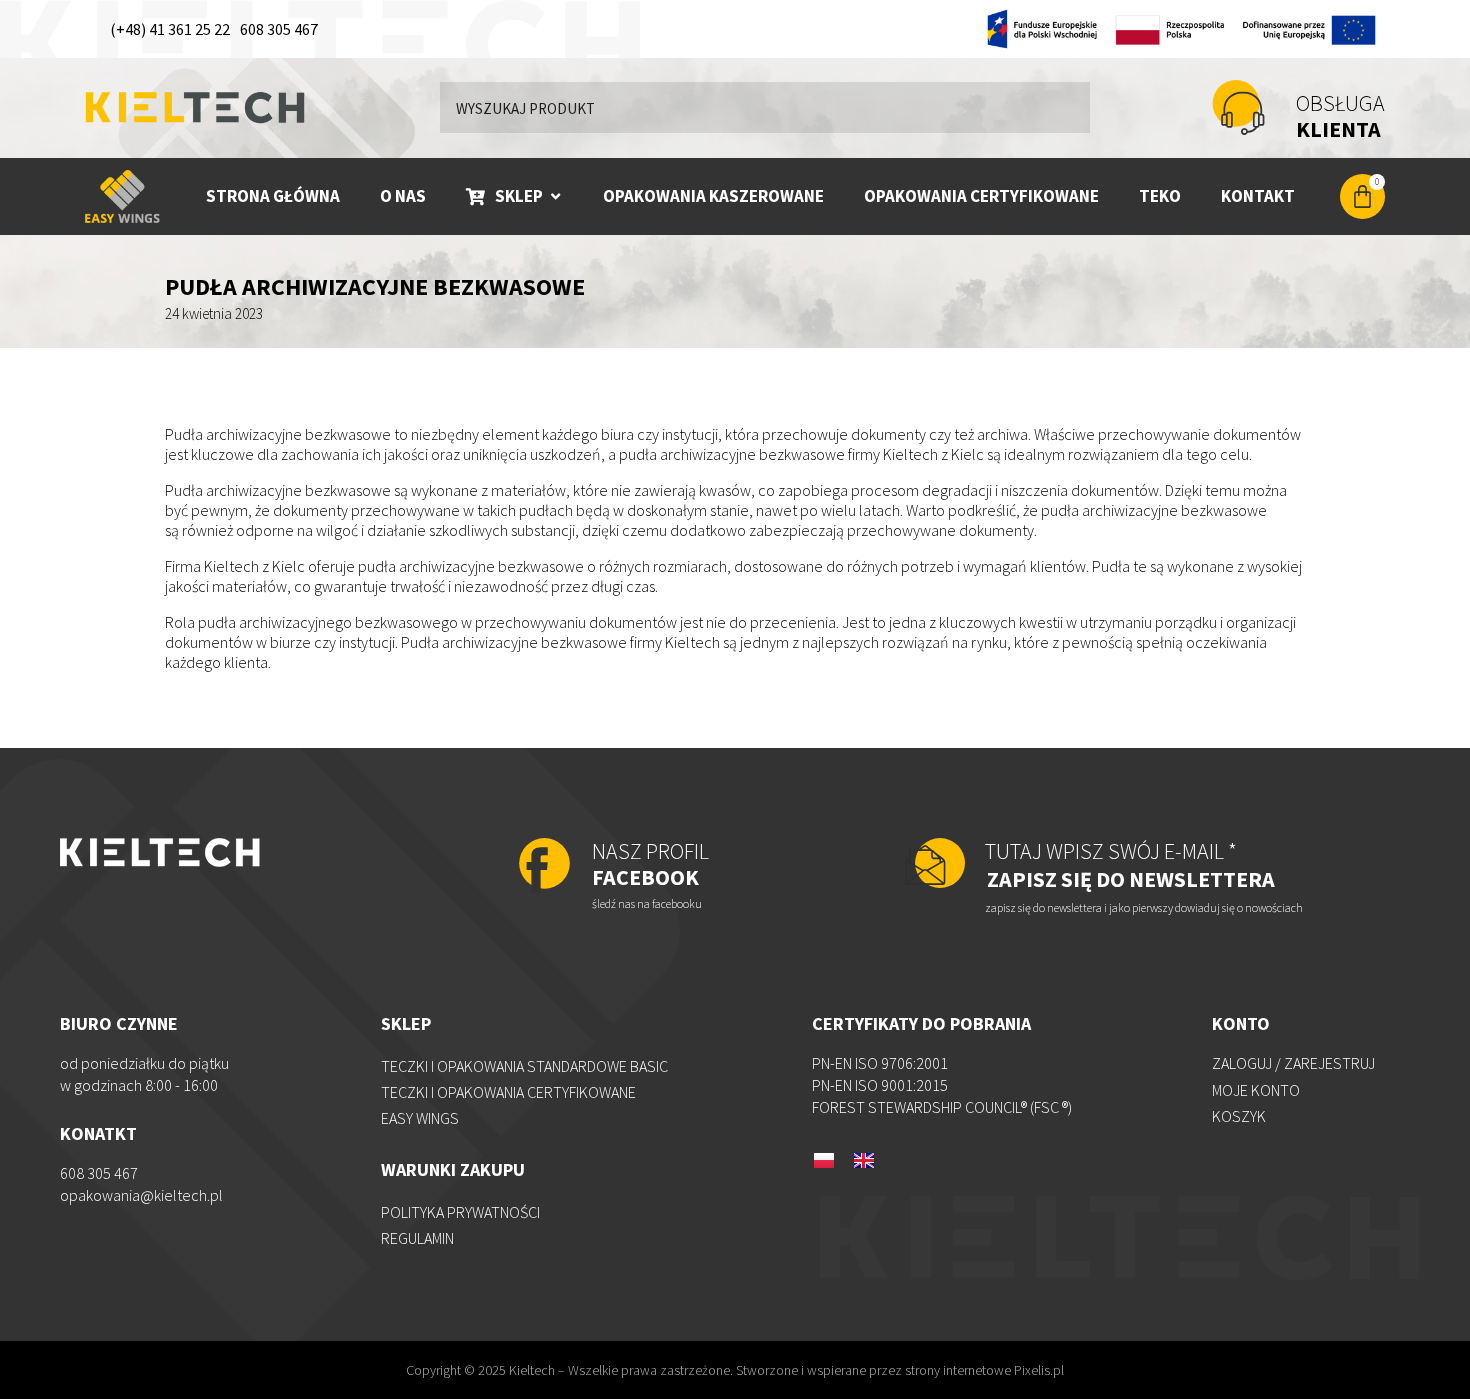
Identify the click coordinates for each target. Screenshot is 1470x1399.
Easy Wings (420, 1118)
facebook (650, 864)
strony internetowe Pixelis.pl (984, 1370)
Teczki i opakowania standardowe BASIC (524, 1066)
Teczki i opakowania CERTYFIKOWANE (508, 1092)
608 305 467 (279, 29)
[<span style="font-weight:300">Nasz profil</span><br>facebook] (544, 865)
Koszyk (1239, 1116)
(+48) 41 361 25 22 (170, 29)
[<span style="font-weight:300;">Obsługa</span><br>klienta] (1238, 107)
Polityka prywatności (460, 1212)
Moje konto (1256, 1090)
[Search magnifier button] (1065, 107)
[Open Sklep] (555, 196)
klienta (1340, 116)
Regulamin (417, 1238)
